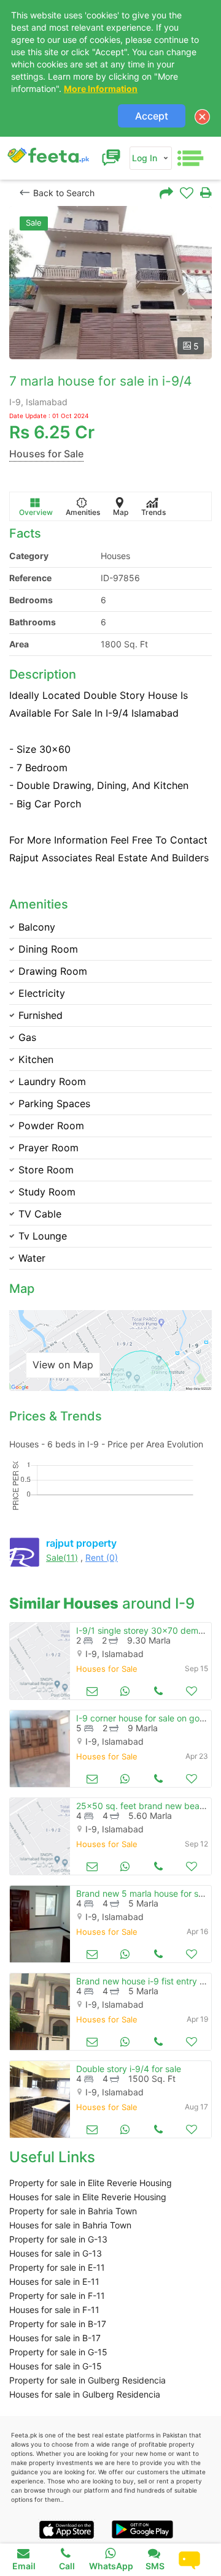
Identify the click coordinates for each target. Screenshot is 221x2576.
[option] (110, 283)
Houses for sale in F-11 (54, 2310)
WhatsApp (111, 2566)
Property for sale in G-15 (58, 2352)
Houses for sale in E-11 (54, 2281)
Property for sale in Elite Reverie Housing (91, 2183)
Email (24, 2566)
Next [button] (188, 283)
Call (67, 2566)
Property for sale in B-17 (58, 2324)
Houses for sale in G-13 (56, 2253)
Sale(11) (62, 1557)
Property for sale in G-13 (58, 2239)
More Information (101, 89)
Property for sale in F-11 (57, 2296)
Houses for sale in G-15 (56, 2366)
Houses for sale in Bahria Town (70, 2225)
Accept (152, 116)
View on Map (63, 1365)
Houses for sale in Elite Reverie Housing (88, 2197)
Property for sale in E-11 (57, 2267)
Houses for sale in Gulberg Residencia (85, 2394)
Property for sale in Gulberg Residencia (87, 2380)
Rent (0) (102, 1557)
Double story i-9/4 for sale (129, 2069)
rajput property (81, 1543)
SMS (155, 2566)
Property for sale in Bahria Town (73, 2211)
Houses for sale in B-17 (55, 2338)
